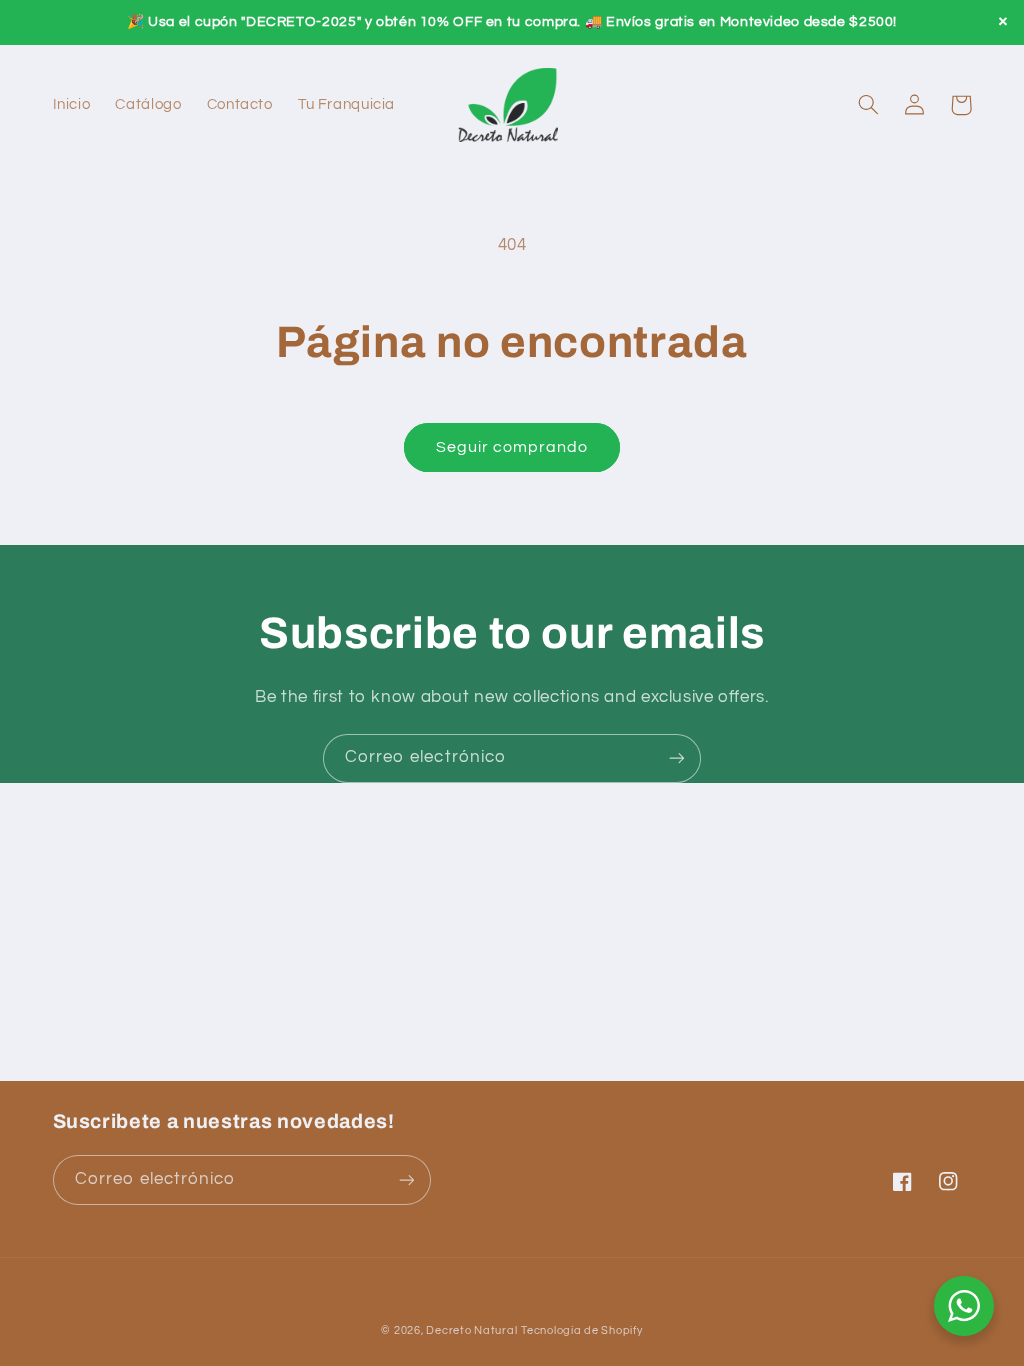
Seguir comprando (512, 447)
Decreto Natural (471, 1330)
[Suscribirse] (677, 758)
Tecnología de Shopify (581, 1330)
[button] (869, 105)
